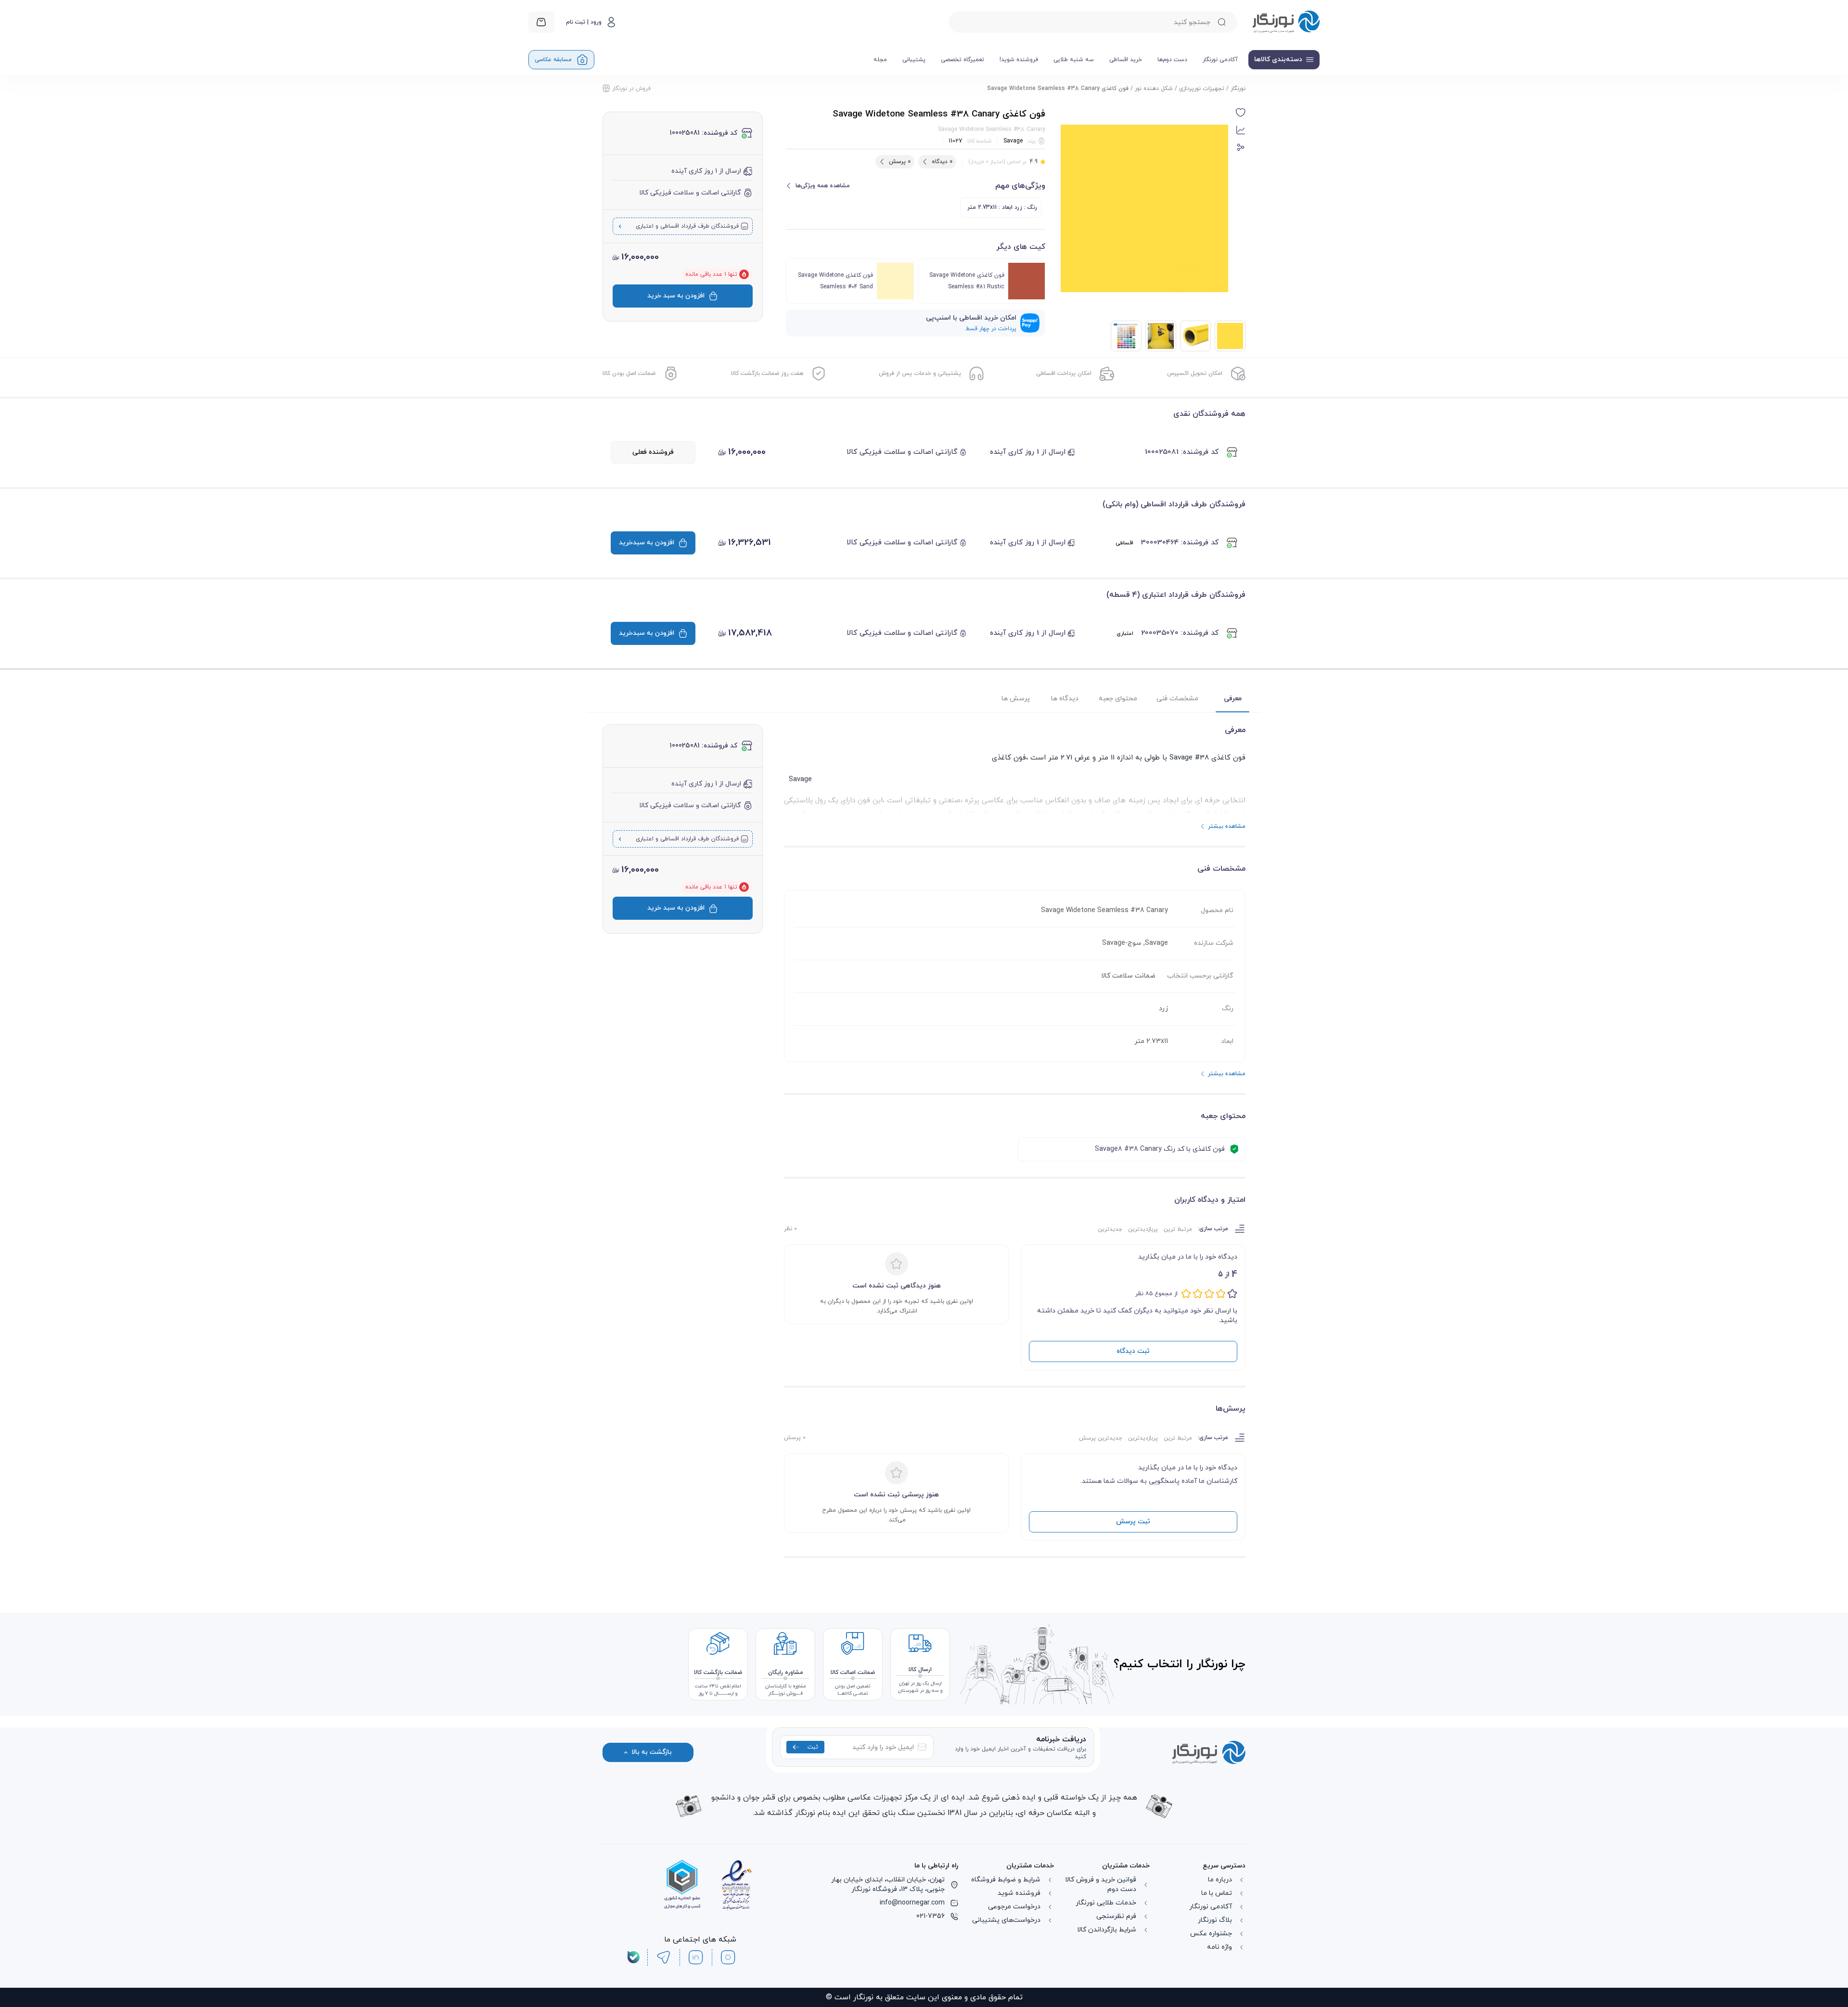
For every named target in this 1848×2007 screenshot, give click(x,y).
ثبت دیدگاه (1133, 1351)
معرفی (1233, 699)
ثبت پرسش (1133, 1522)
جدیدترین (1110, 1229)
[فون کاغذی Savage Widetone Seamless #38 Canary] (1195, 336)
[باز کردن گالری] (1144, 208)
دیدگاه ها (1065, 699)
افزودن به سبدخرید (647, 543)
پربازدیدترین (1143, 1229)
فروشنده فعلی (653, 452)
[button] (1241, 113)
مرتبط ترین (1178, 1229)
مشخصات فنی (1177, 699)
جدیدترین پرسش (1101, 1438)
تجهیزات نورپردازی (1202, 89)
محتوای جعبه (1118, 699)
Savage (1013, 141)
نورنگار (1238, 89)
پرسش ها (1016, 699)
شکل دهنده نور (1154, 89)
